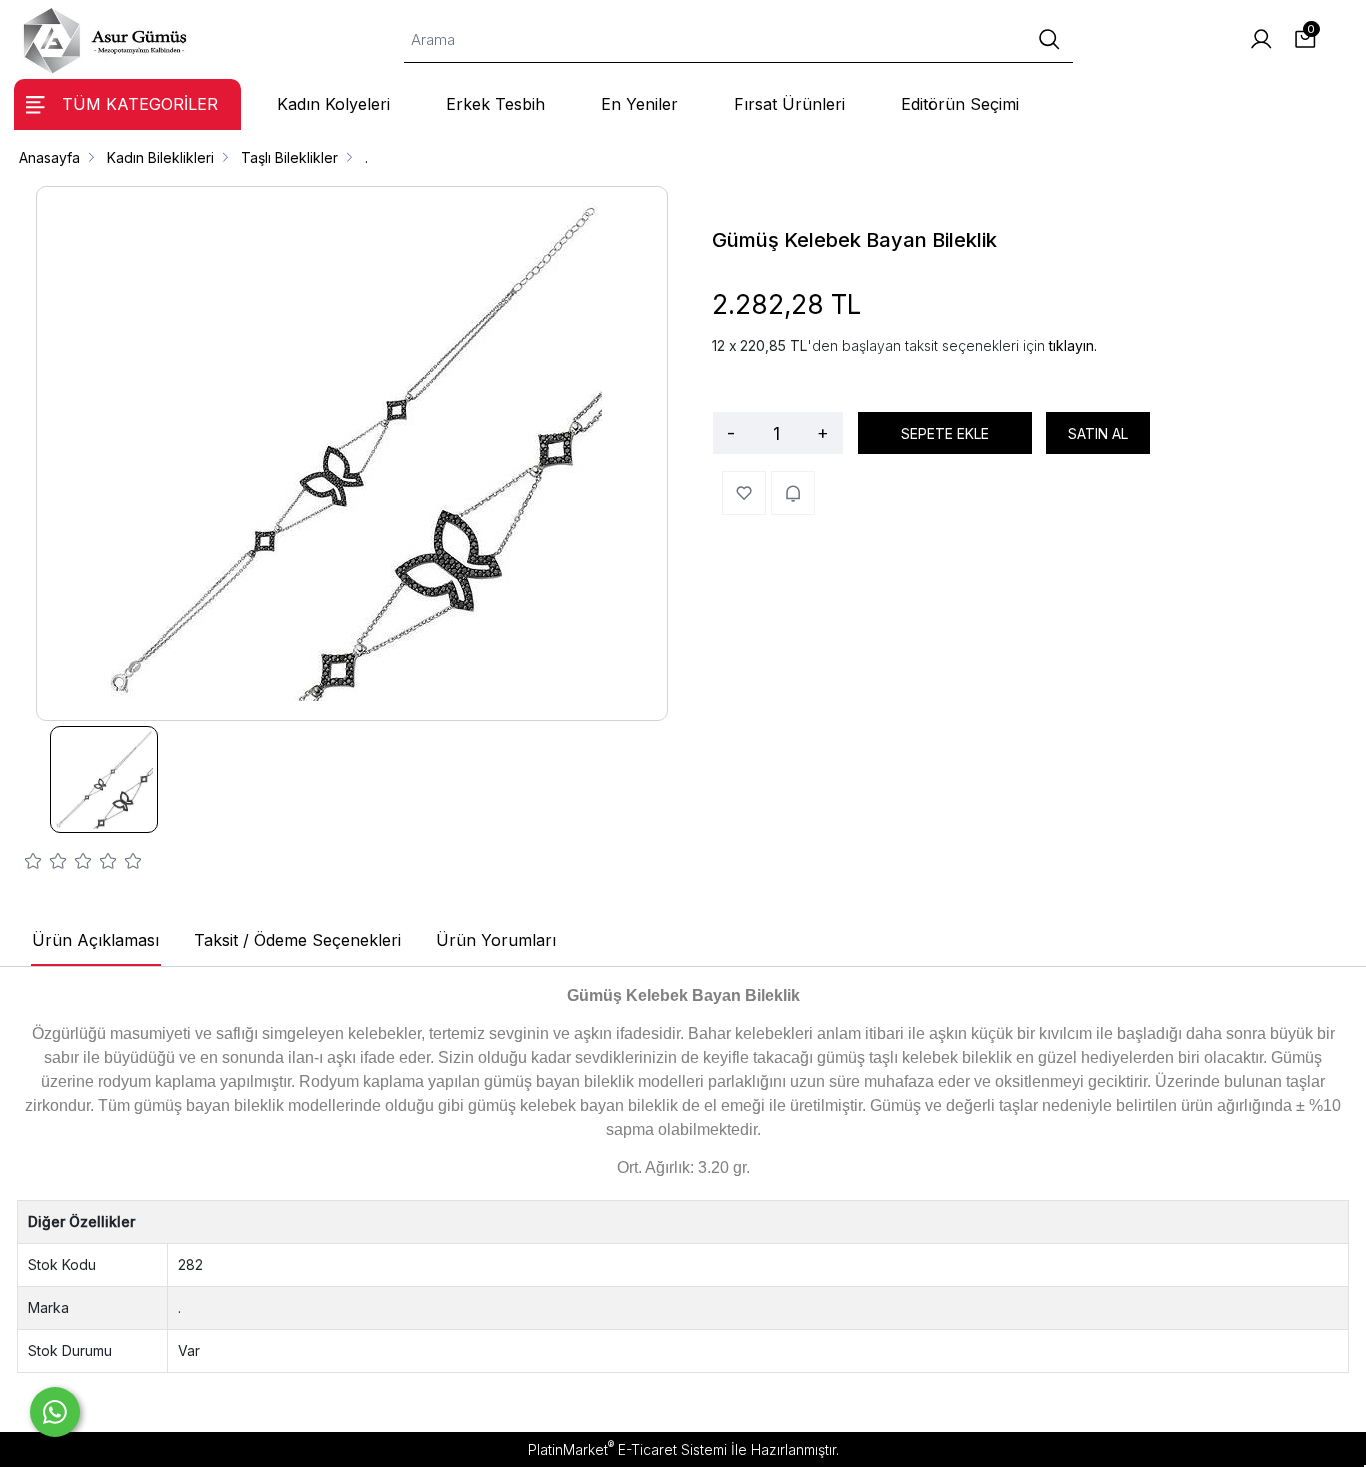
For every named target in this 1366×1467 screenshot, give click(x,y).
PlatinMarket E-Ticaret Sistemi (627, 1449)
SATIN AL (1098, 433)
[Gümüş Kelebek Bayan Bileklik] (352, 453)
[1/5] (33, 864)
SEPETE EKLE (945, 433)
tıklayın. (1073, 345)
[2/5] (46, 864)
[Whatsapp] (55, 1412)
